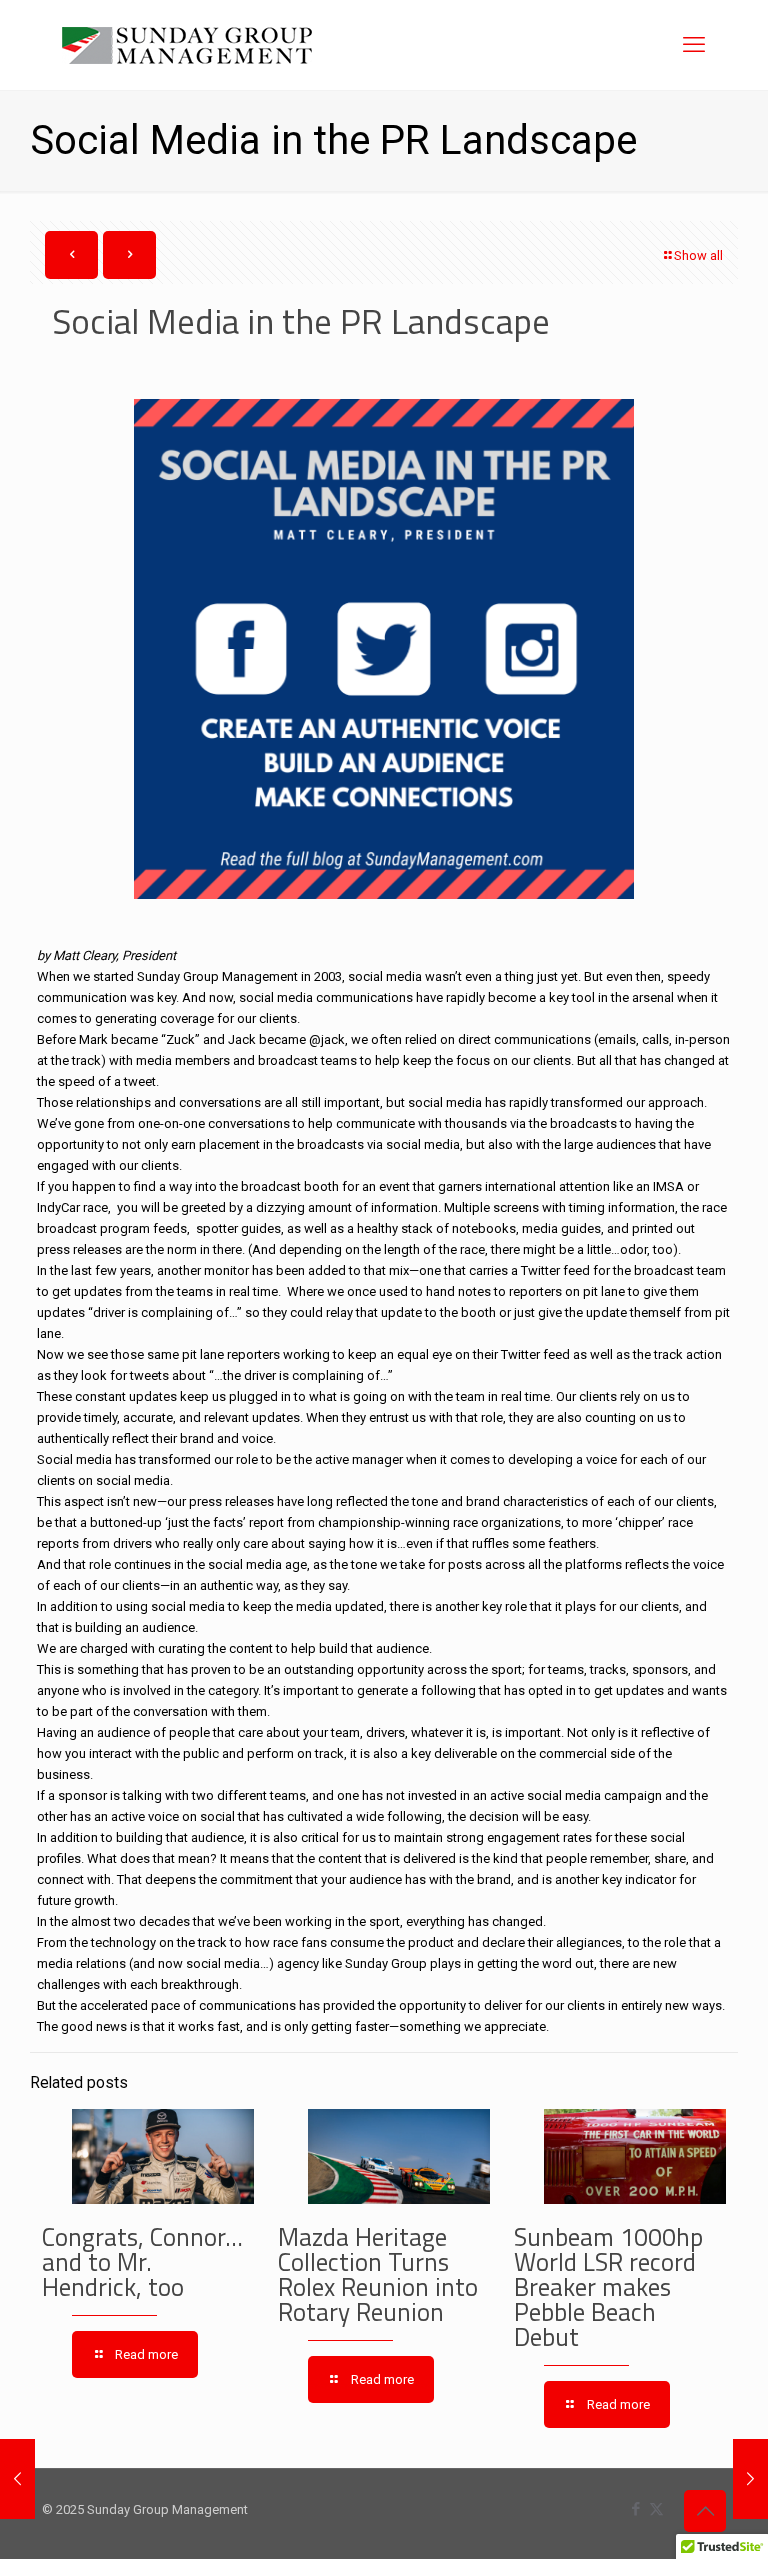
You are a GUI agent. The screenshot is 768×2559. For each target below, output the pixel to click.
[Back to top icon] (705, 2511)
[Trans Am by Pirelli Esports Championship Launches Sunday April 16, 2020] (750, 2479)
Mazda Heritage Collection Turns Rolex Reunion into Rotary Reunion (378, 2274)
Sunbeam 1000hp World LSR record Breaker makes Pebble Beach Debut (608, 2287)
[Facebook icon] (635, 2509)
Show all (698, 255)
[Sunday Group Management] (187, 45)
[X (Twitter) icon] (656, 2509)
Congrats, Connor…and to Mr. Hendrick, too (142, 2262)
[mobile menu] (694, 45)
